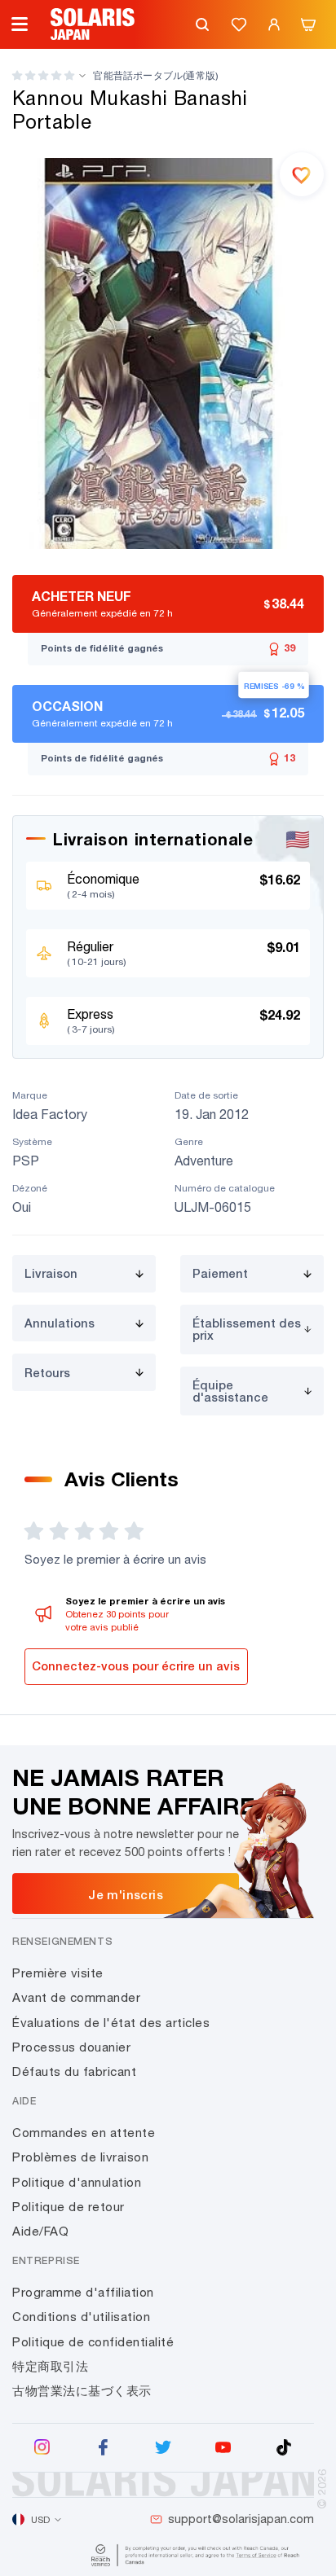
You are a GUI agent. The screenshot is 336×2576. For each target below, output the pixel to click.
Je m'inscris (126, 1894)
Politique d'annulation (77, 2182)
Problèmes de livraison (80, 2157)
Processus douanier (71, 2047)
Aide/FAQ (40, 2231)
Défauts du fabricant (74, 2071)
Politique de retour (69, 2207)
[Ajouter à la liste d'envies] (302, 174)
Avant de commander (76, 1997)
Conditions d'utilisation (81, 2317)
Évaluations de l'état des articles (111, 2023)
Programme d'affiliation (83, 2292)
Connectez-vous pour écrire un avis (136, 1666)
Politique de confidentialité (93, 2342)
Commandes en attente (84, 2133)
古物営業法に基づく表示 (82, 2391)
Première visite (58, 1973)
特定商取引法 (50, 2366)
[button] (43, 75)
